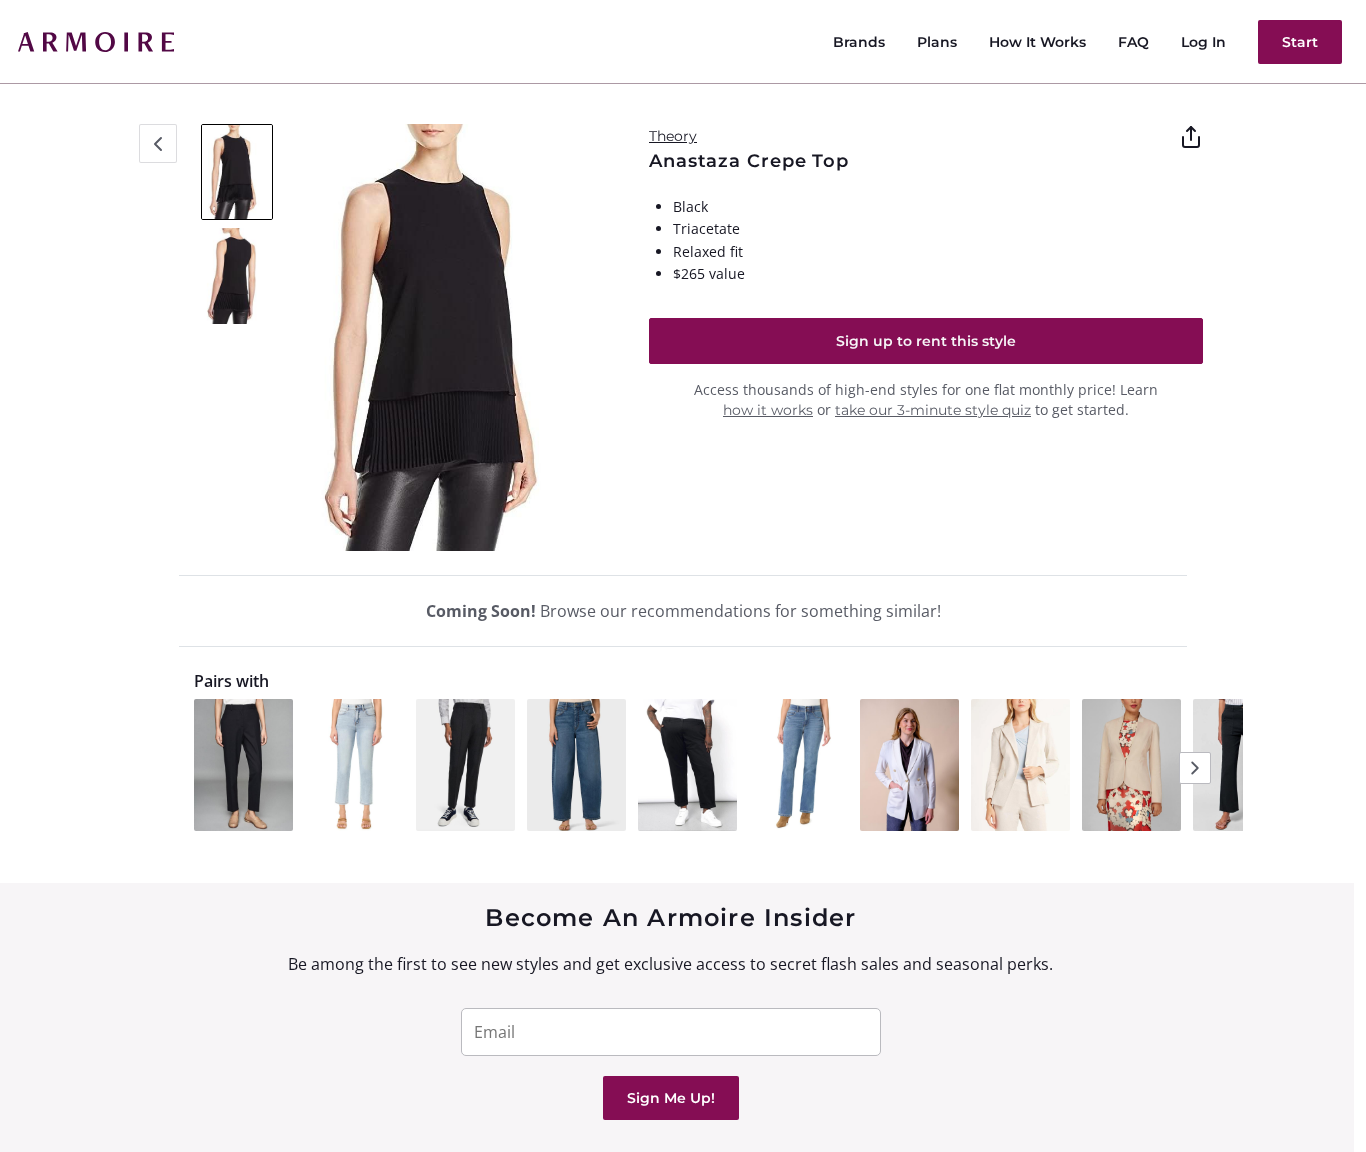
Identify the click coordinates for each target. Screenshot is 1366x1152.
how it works (768, 410)
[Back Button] (158, 143)
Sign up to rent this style (926, 341)
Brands (859, 42)
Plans (937, 42)
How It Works (1037, 42)
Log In (1203, 42)
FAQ (1133, 42)
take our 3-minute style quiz (933, 410)
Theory (673, 136)
